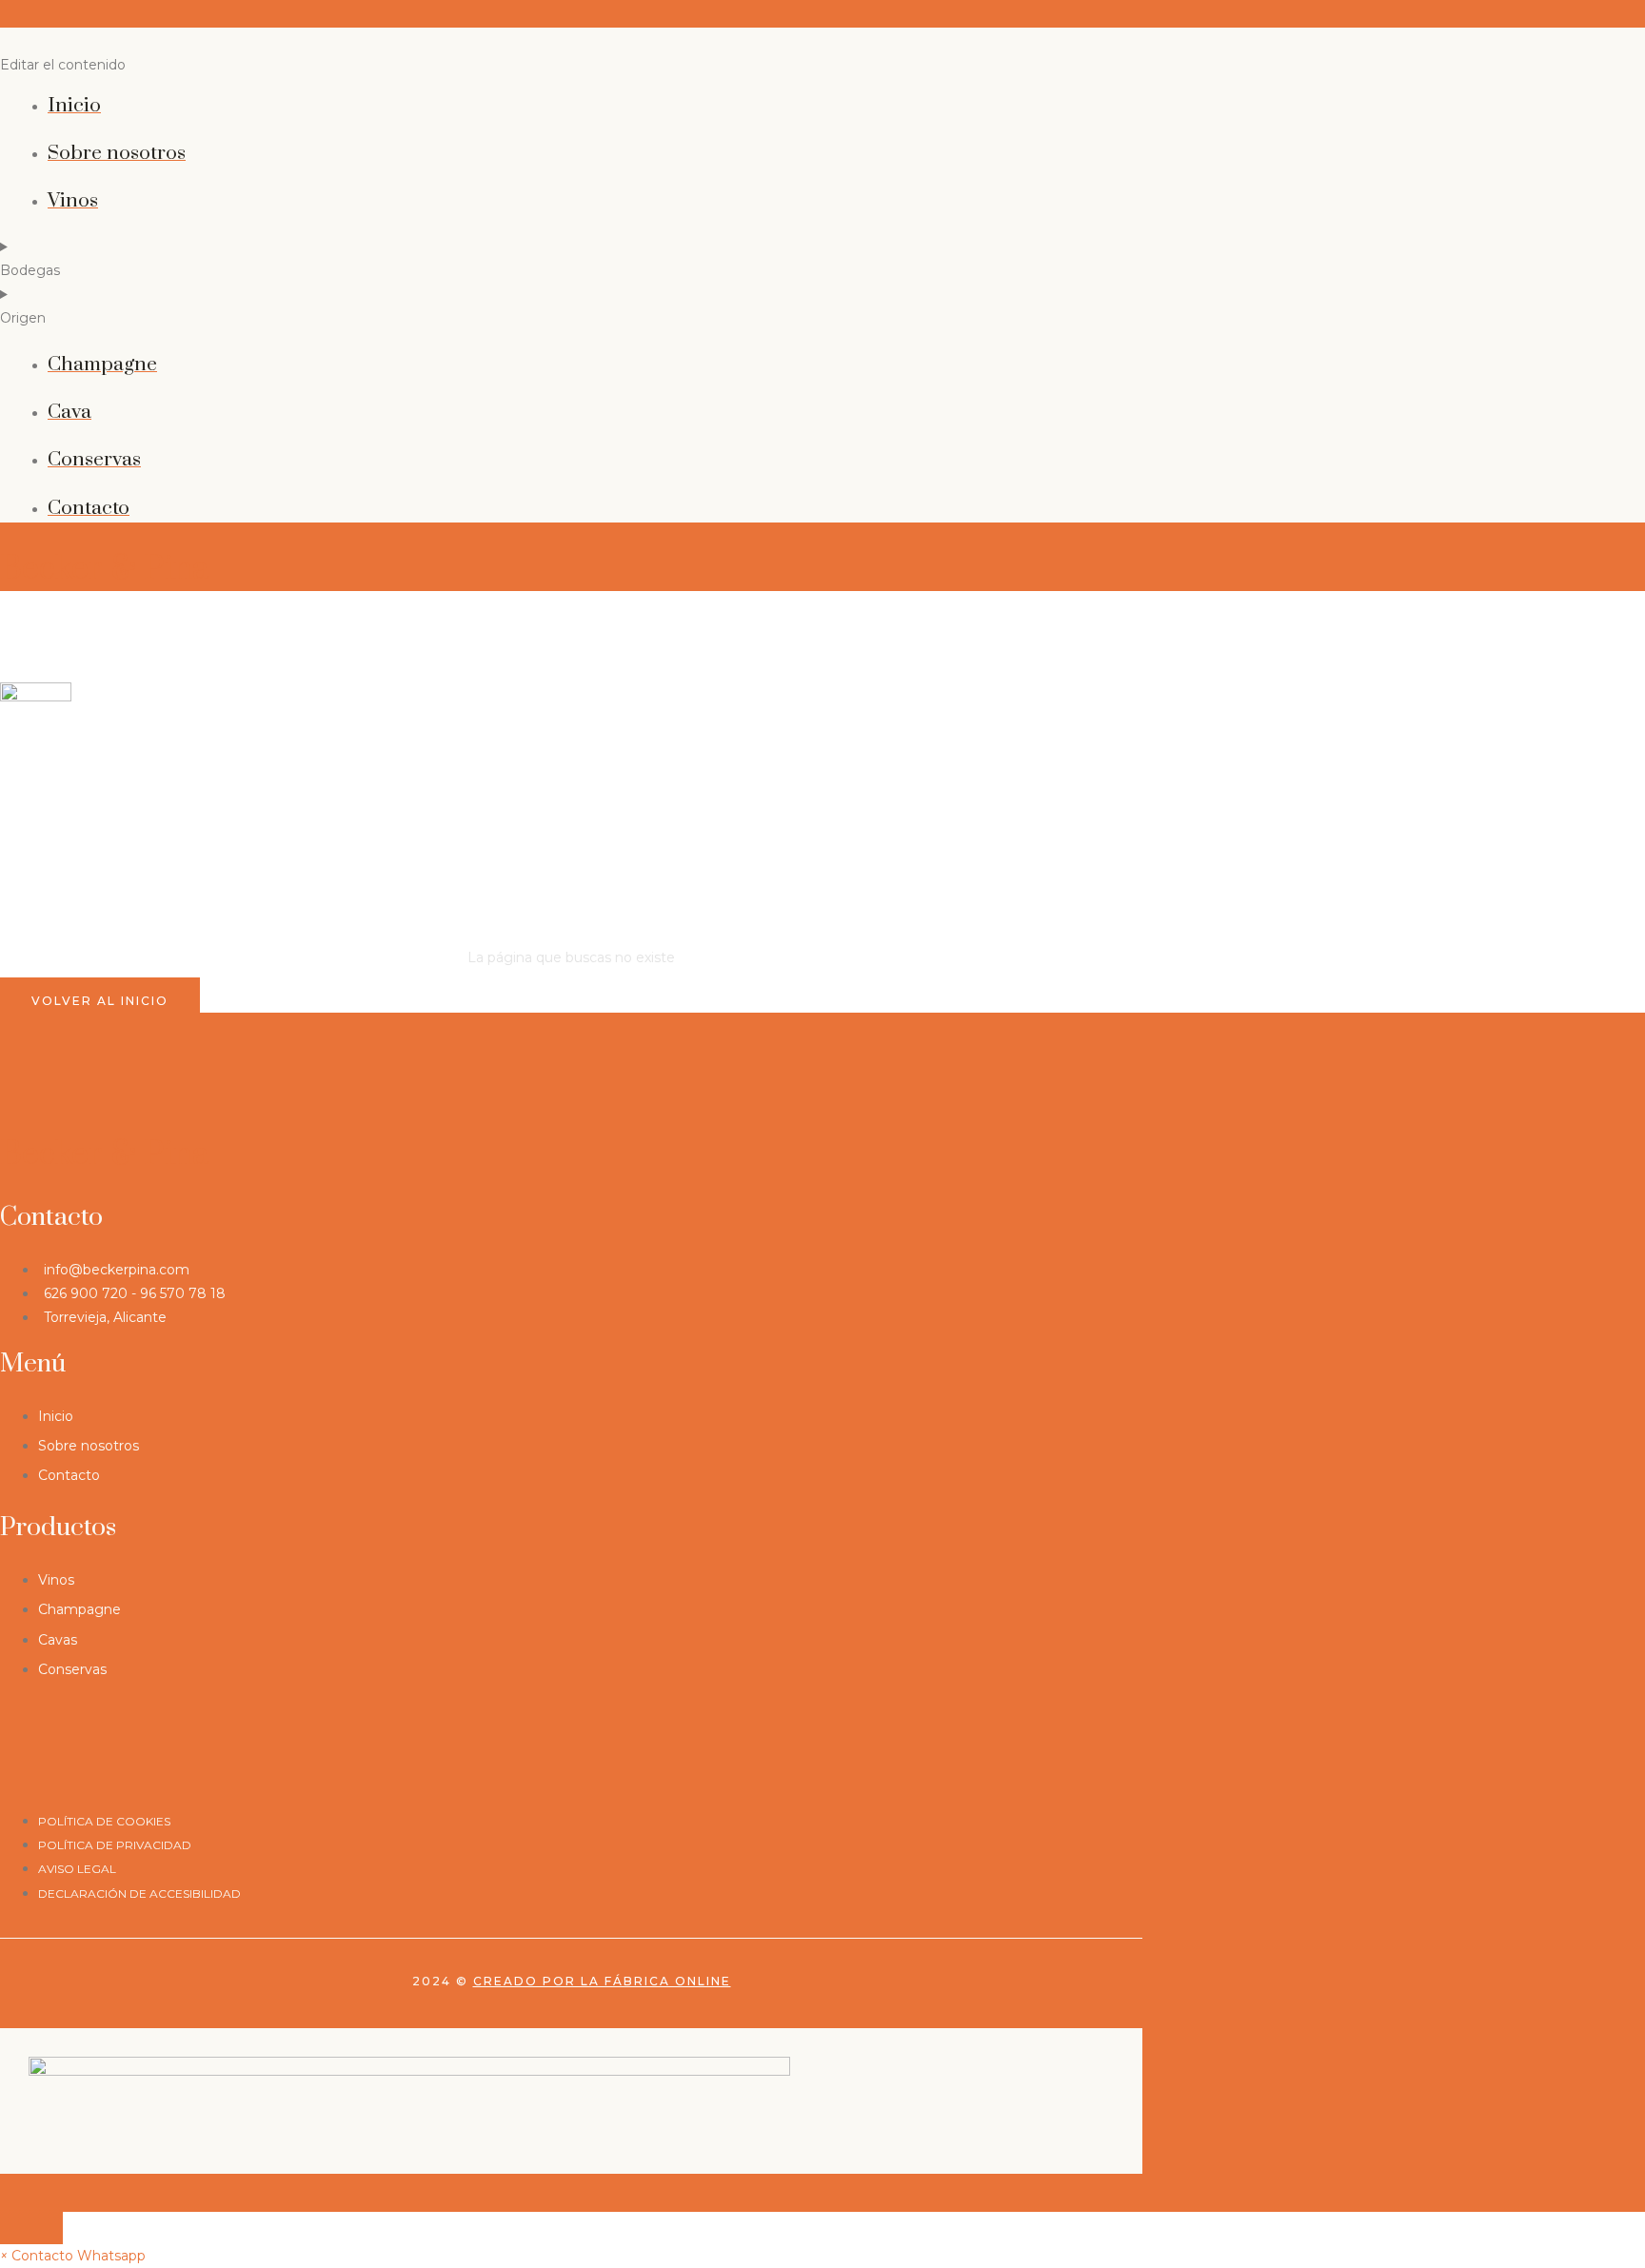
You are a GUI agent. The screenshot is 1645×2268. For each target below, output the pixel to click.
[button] (73, 2256)
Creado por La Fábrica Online (602, 1981)
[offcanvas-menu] (7, 16)
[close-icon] (7, 41)
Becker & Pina (105, 569)
